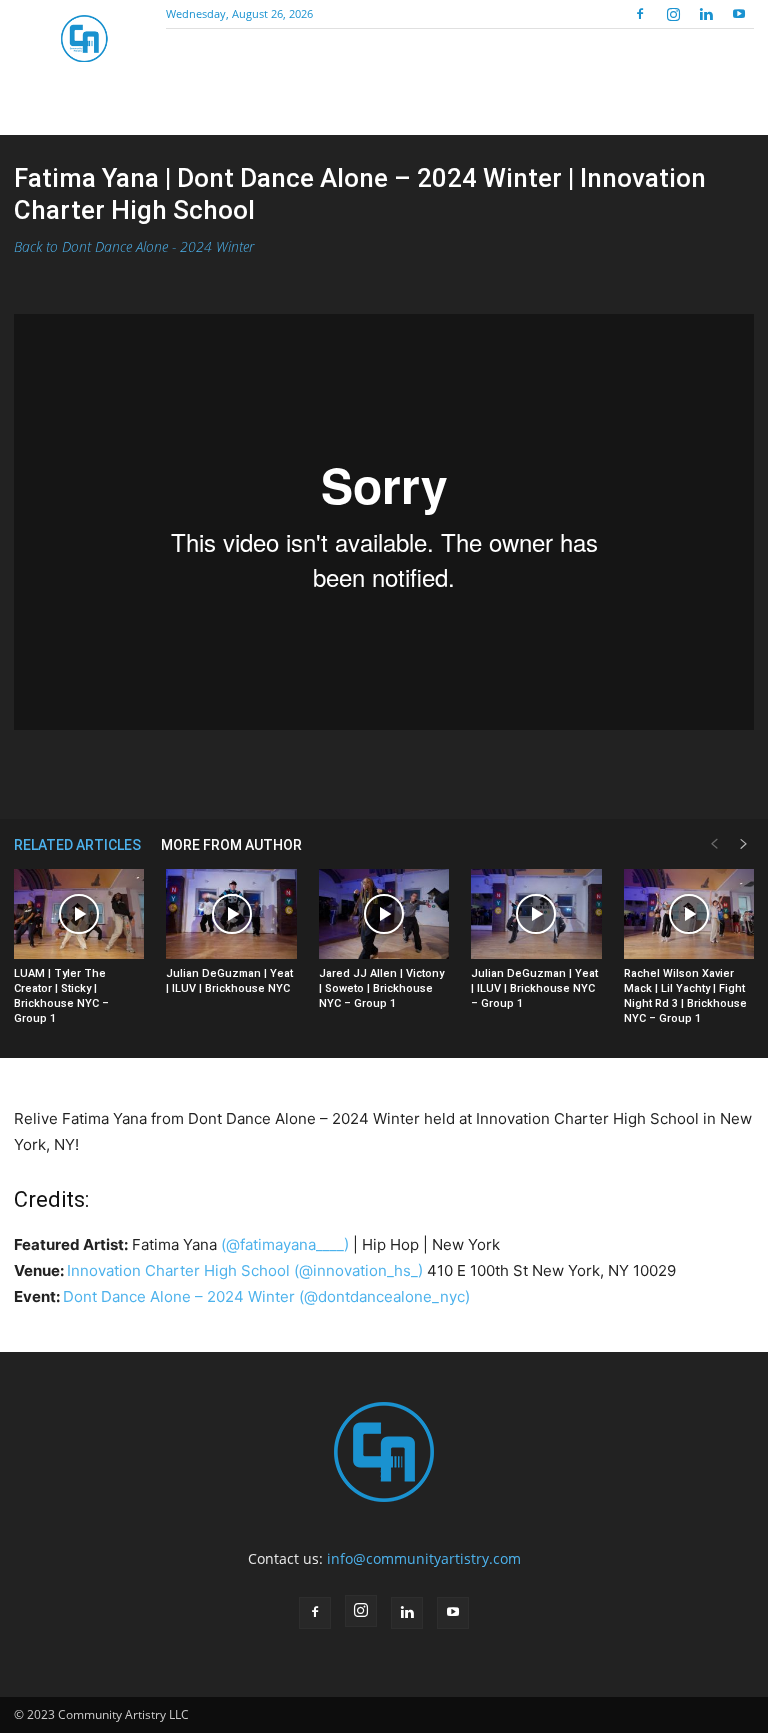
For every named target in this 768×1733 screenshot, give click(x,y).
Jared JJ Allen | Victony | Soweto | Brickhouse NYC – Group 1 (381, 988)
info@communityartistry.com (424, 1558)
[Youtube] (739, 14)
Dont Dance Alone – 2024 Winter (179, 1296)
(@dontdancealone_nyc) (384, 1296)
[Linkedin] (706, 14)
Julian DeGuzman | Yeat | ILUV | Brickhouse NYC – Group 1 (534, 988)
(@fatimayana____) (285, 1244)
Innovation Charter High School (178, 1270)
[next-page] (744, 844)
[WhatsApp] (361, 771)
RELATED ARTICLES (77, 845)
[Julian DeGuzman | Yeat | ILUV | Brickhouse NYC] (231, 914)
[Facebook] (640, 14)
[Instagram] (673, 14)
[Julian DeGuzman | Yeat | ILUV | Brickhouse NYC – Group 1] (536, 914)
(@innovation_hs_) (358, 1270)
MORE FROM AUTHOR (231, 845)
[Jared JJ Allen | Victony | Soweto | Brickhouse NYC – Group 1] (384, 914)
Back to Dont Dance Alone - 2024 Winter (134, 246)
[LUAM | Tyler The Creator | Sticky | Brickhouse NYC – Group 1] (79, 914)
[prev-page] (714, 844)
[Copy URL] (407, 771)
